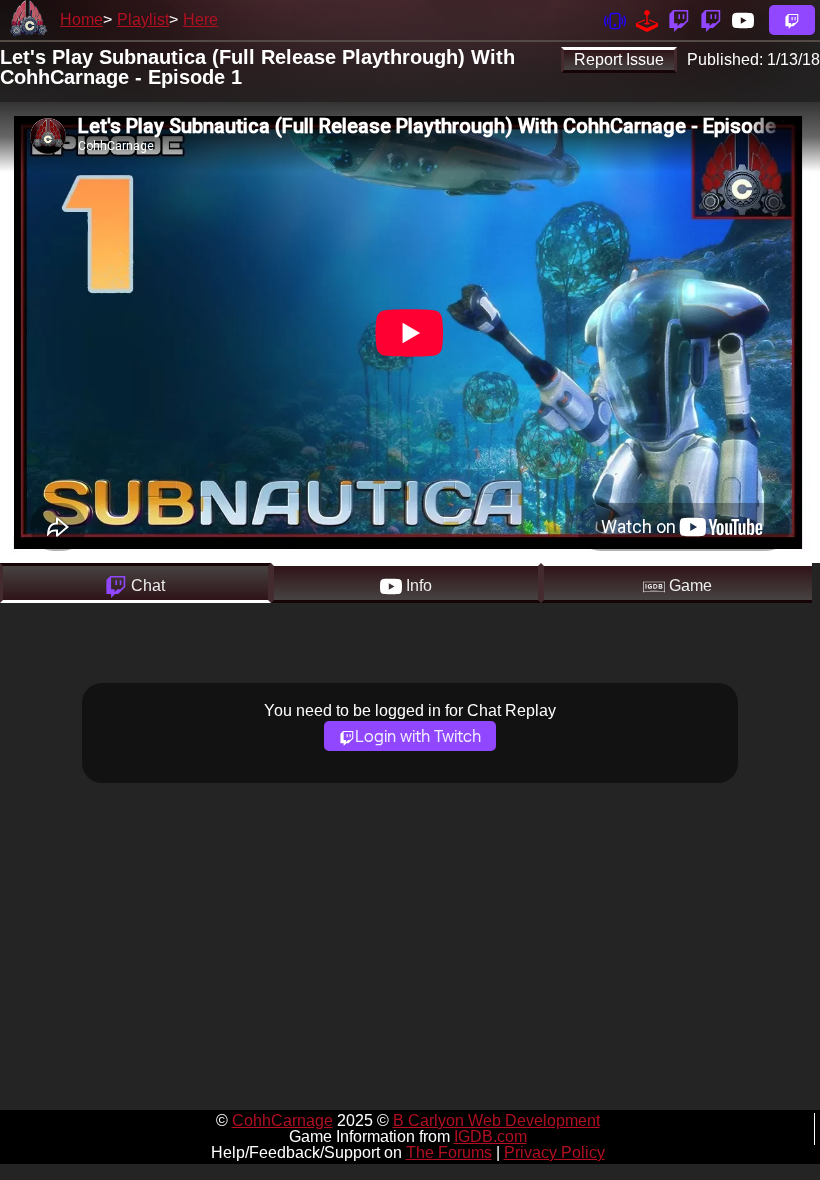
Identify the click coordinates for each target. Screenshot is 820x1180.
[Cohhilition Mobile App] (615, 19)
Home (81, 19)
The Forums (449, 1152)
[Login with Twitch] (792, 20)
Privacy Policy (554, 1152)
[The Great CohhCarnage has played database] (647, 19)
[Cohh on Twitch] (711, 19)
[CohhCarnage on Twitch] (679, 19)
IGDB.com (490, 1136)
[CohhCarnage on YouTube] (743, 19)
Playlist (143, 19)
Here (200, 19)
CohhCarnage (282, 1120)
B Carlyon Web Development (496, 1120)
